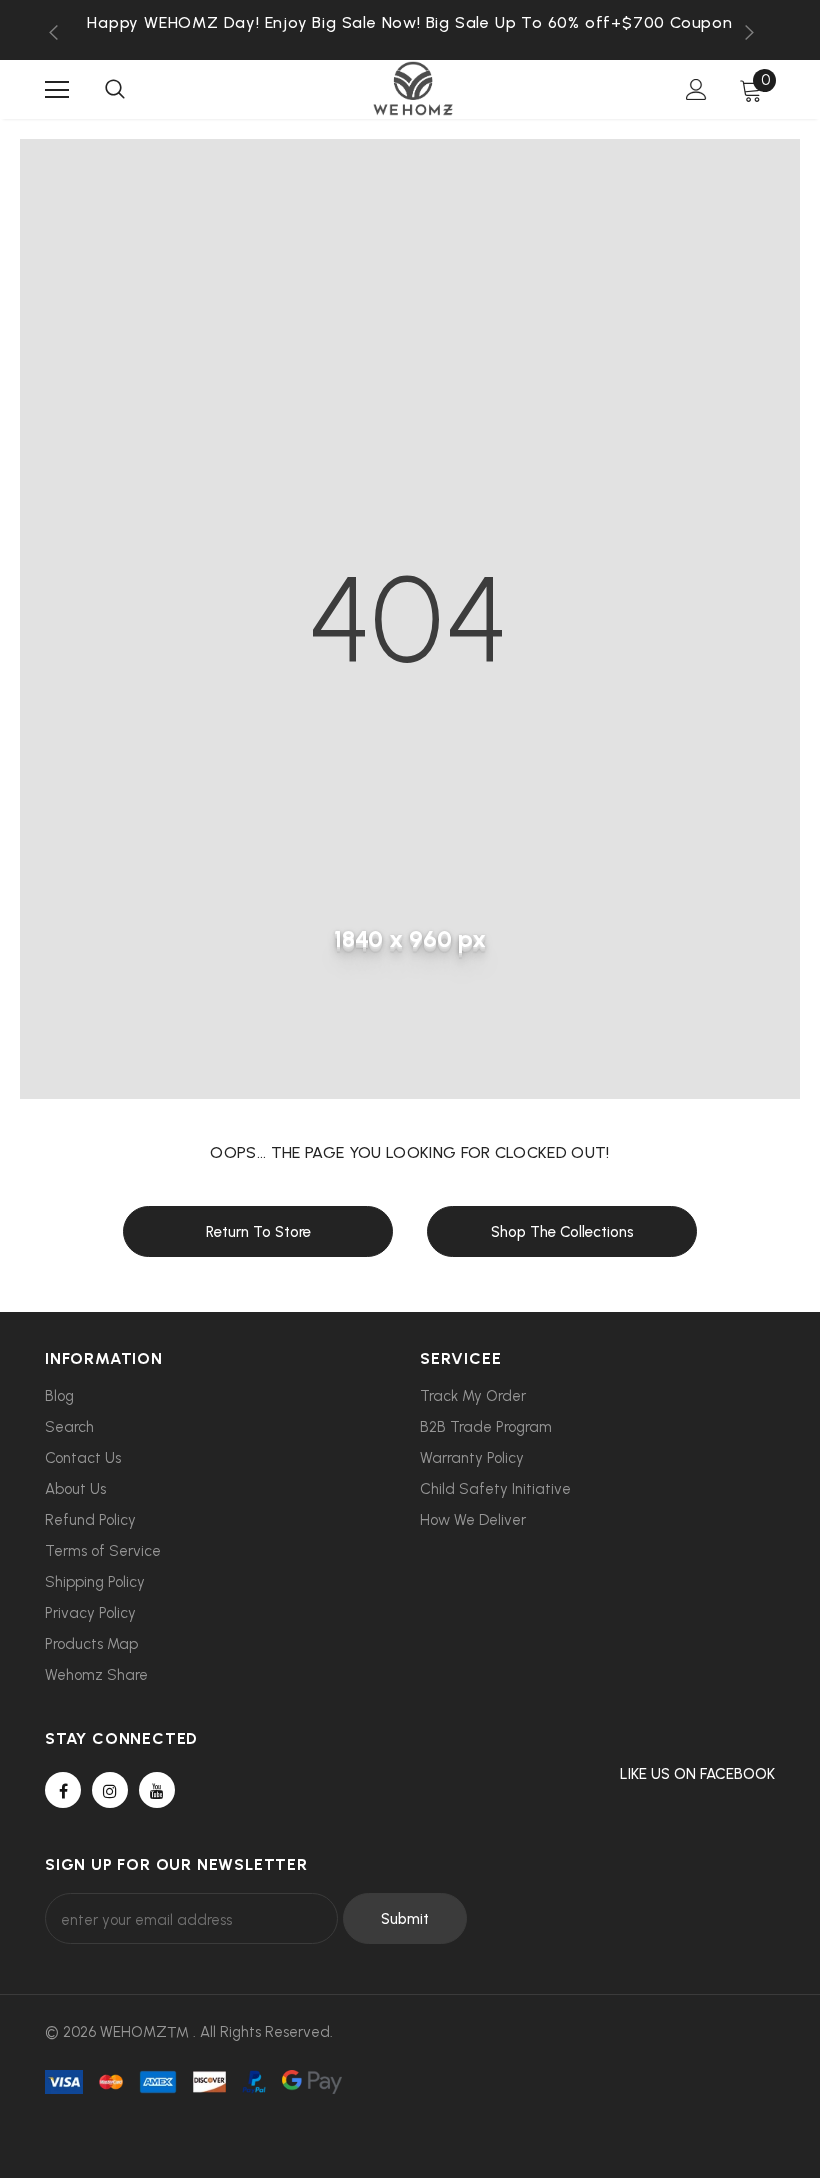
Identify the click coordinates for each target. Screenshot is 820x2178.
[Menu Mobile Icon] (57, 90)
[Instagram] (110, 1790)
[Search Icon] (115, 90)
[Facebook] (63, 1790)
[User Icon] (696, 89)
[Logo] (413, 88)
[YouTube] (157, 1790)
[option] (410, 22)
